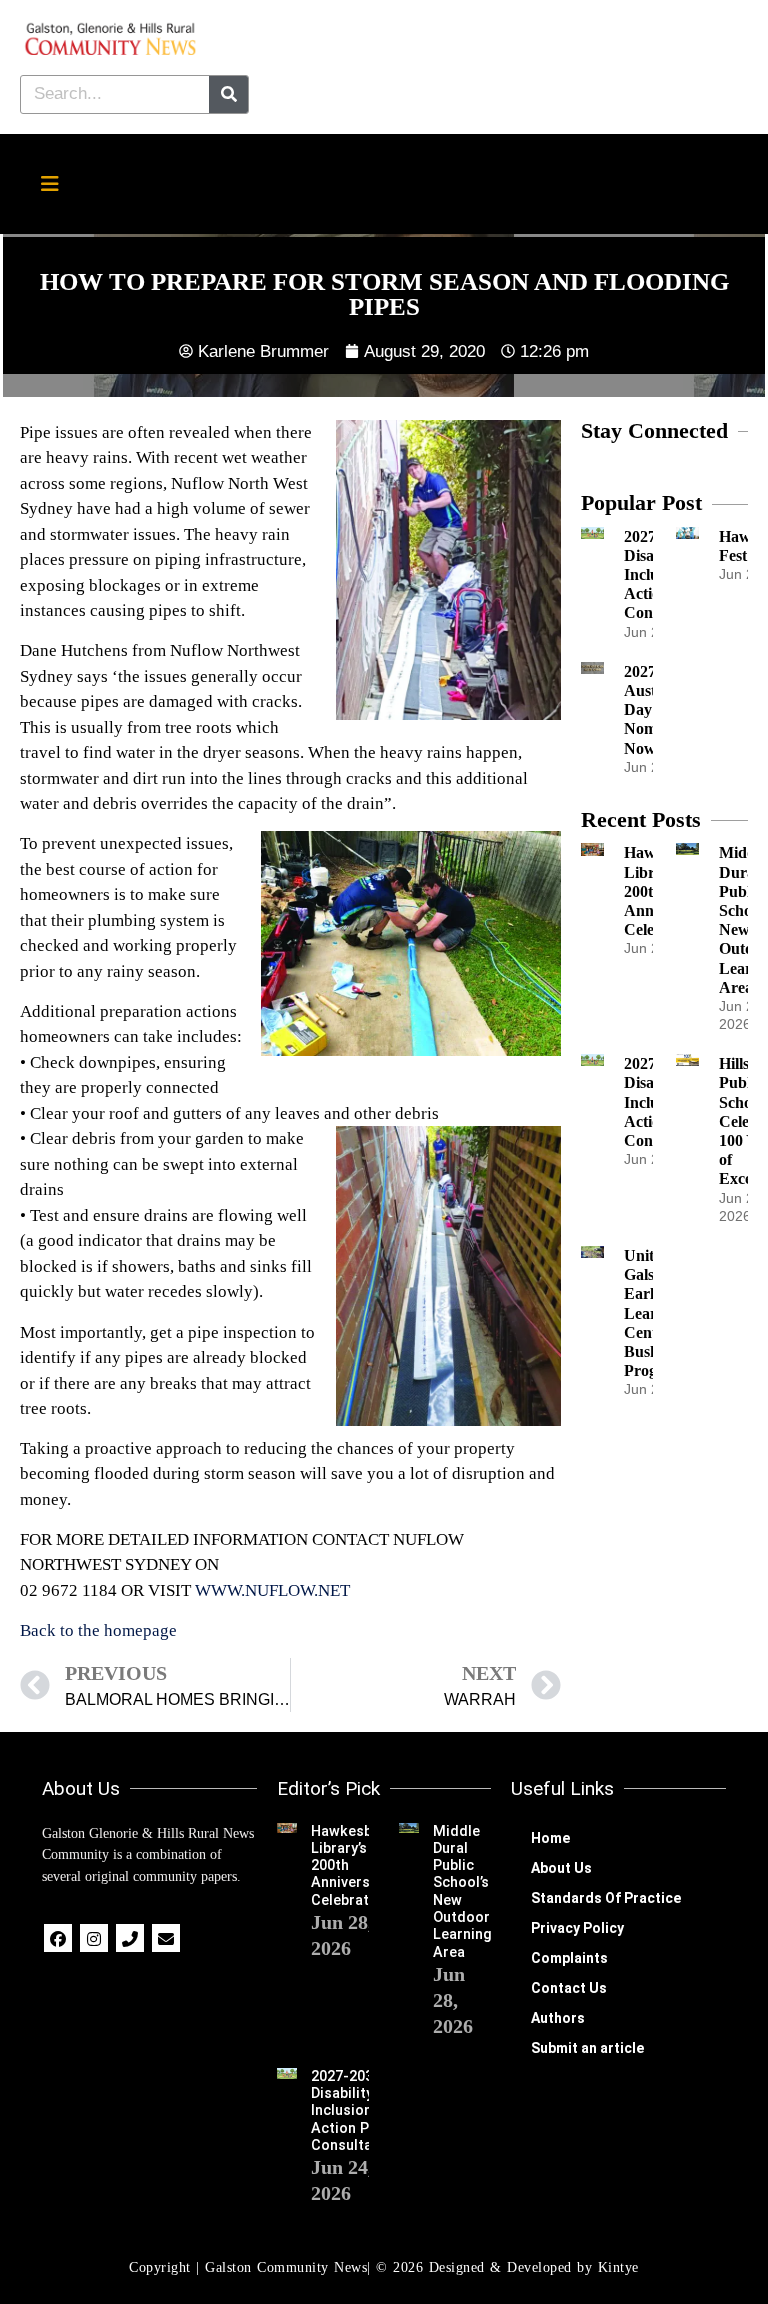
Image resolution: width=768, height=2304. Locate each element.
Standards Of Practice (606, 1898)
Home (550, 1838)
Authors (558, 2018)
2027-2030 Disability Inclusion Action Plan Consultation (355, 2111)
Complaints (569, 1958)
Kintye (618, 2267)
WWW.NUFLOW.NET (272, 1590)
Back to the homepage (98, 1630)
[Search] (228, 94)
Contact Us (569, 1988)
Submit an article (587, 2048)
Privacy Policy (577, 1928)
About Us (561, 1868)
